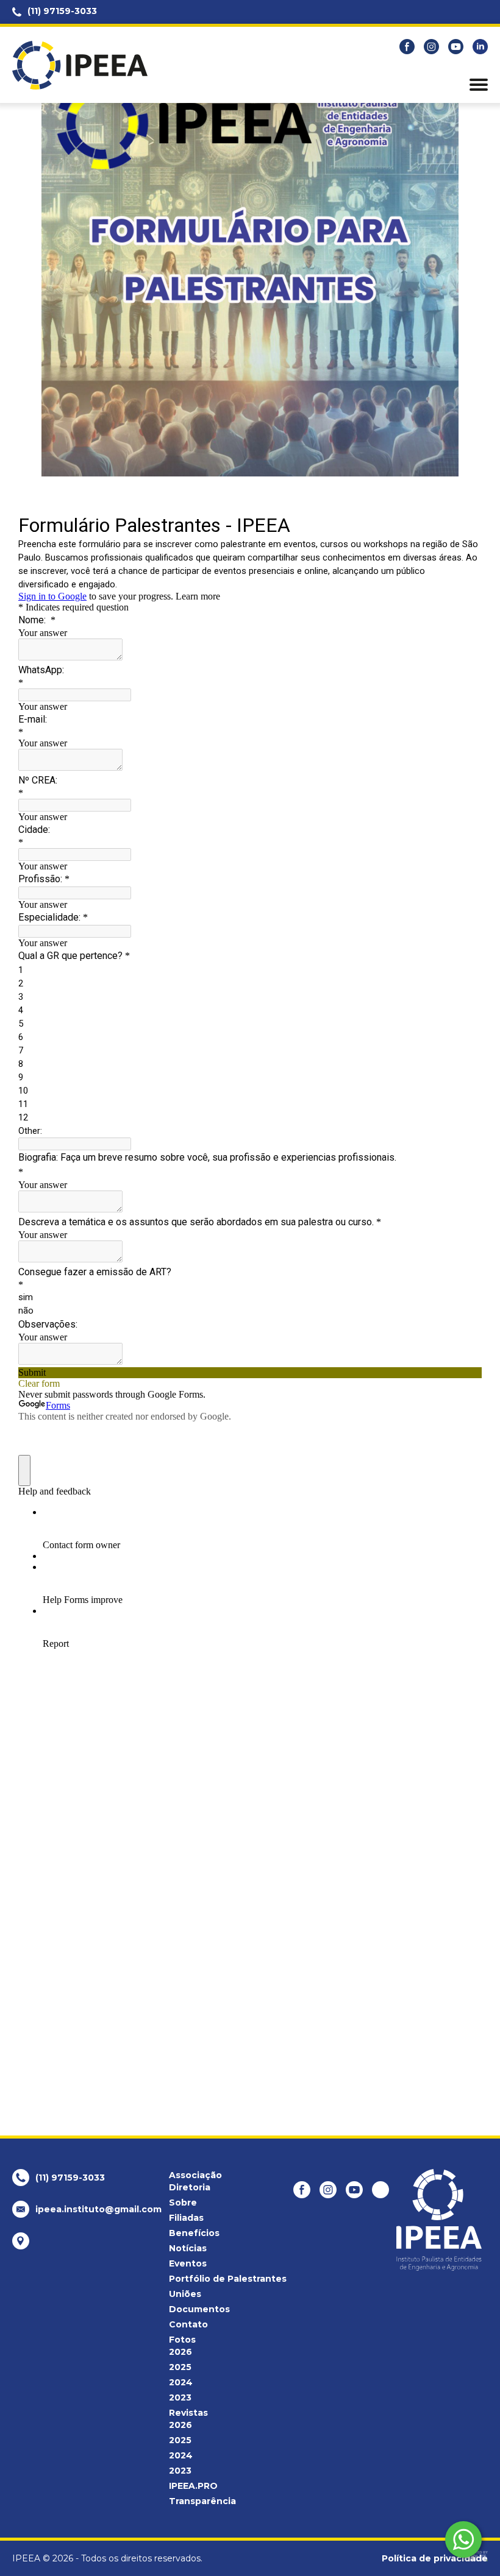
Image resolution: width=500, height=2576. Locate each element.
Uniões (185, 2294)
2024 (181, 2382)
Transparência (202, 2501)
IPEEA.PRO (193, 2486)
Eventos (188, 2263)
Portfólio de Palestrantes (228, 2279)
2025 (180, 2367)
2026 (180, 2352)
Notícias (188, 2248)
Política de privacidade (435, 2558)
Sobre (183, 2203)
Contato (188, 2324)
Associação (195, 2175)
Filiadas (186, 2218)
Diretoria (190, 2187)
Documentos (199, 2309)
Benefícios (194, 2233)
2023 (180, 2397)
